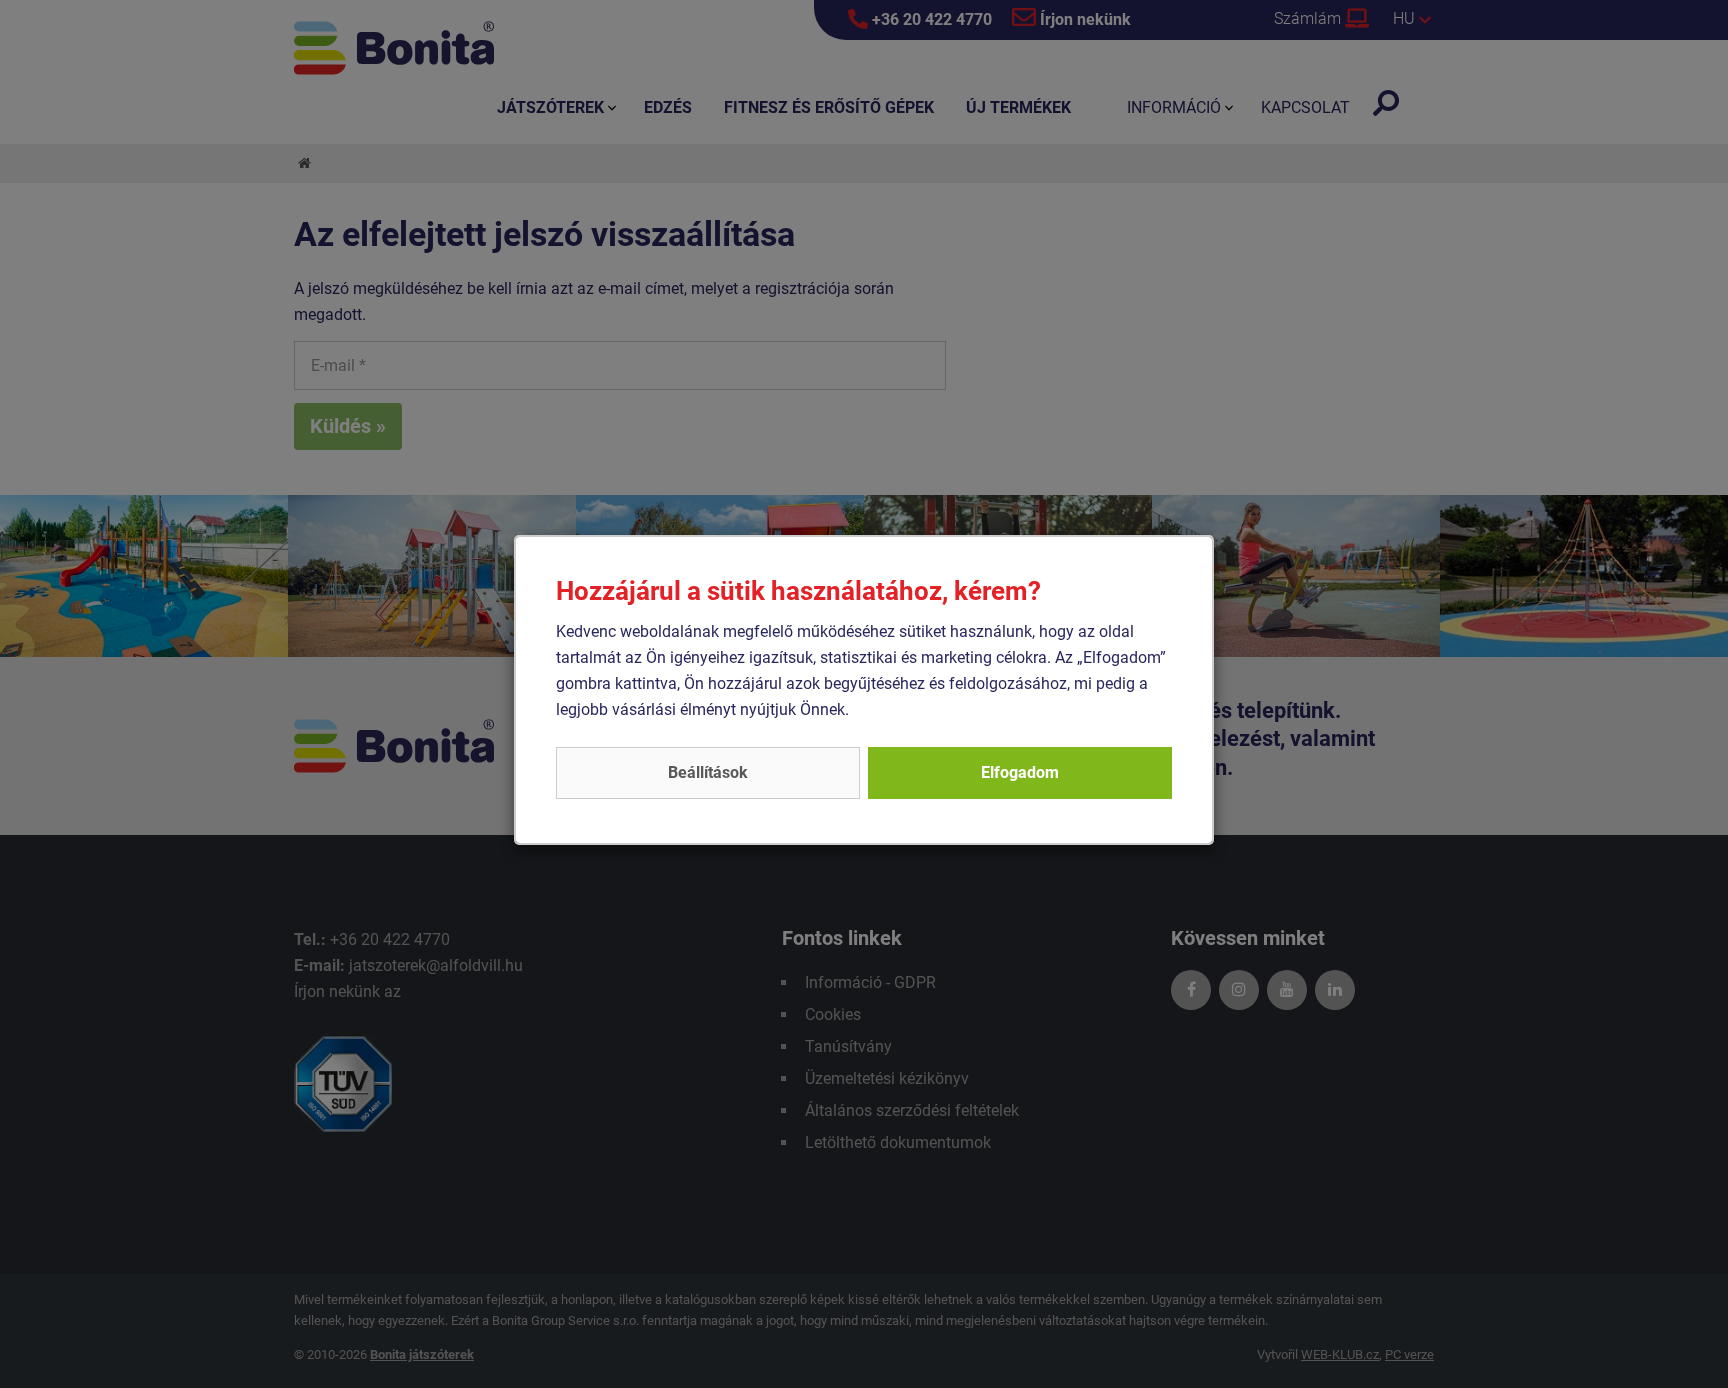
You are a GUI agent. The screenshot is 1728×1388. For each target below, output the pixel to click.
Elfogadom (1020, 772)
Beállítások (708, 772)
